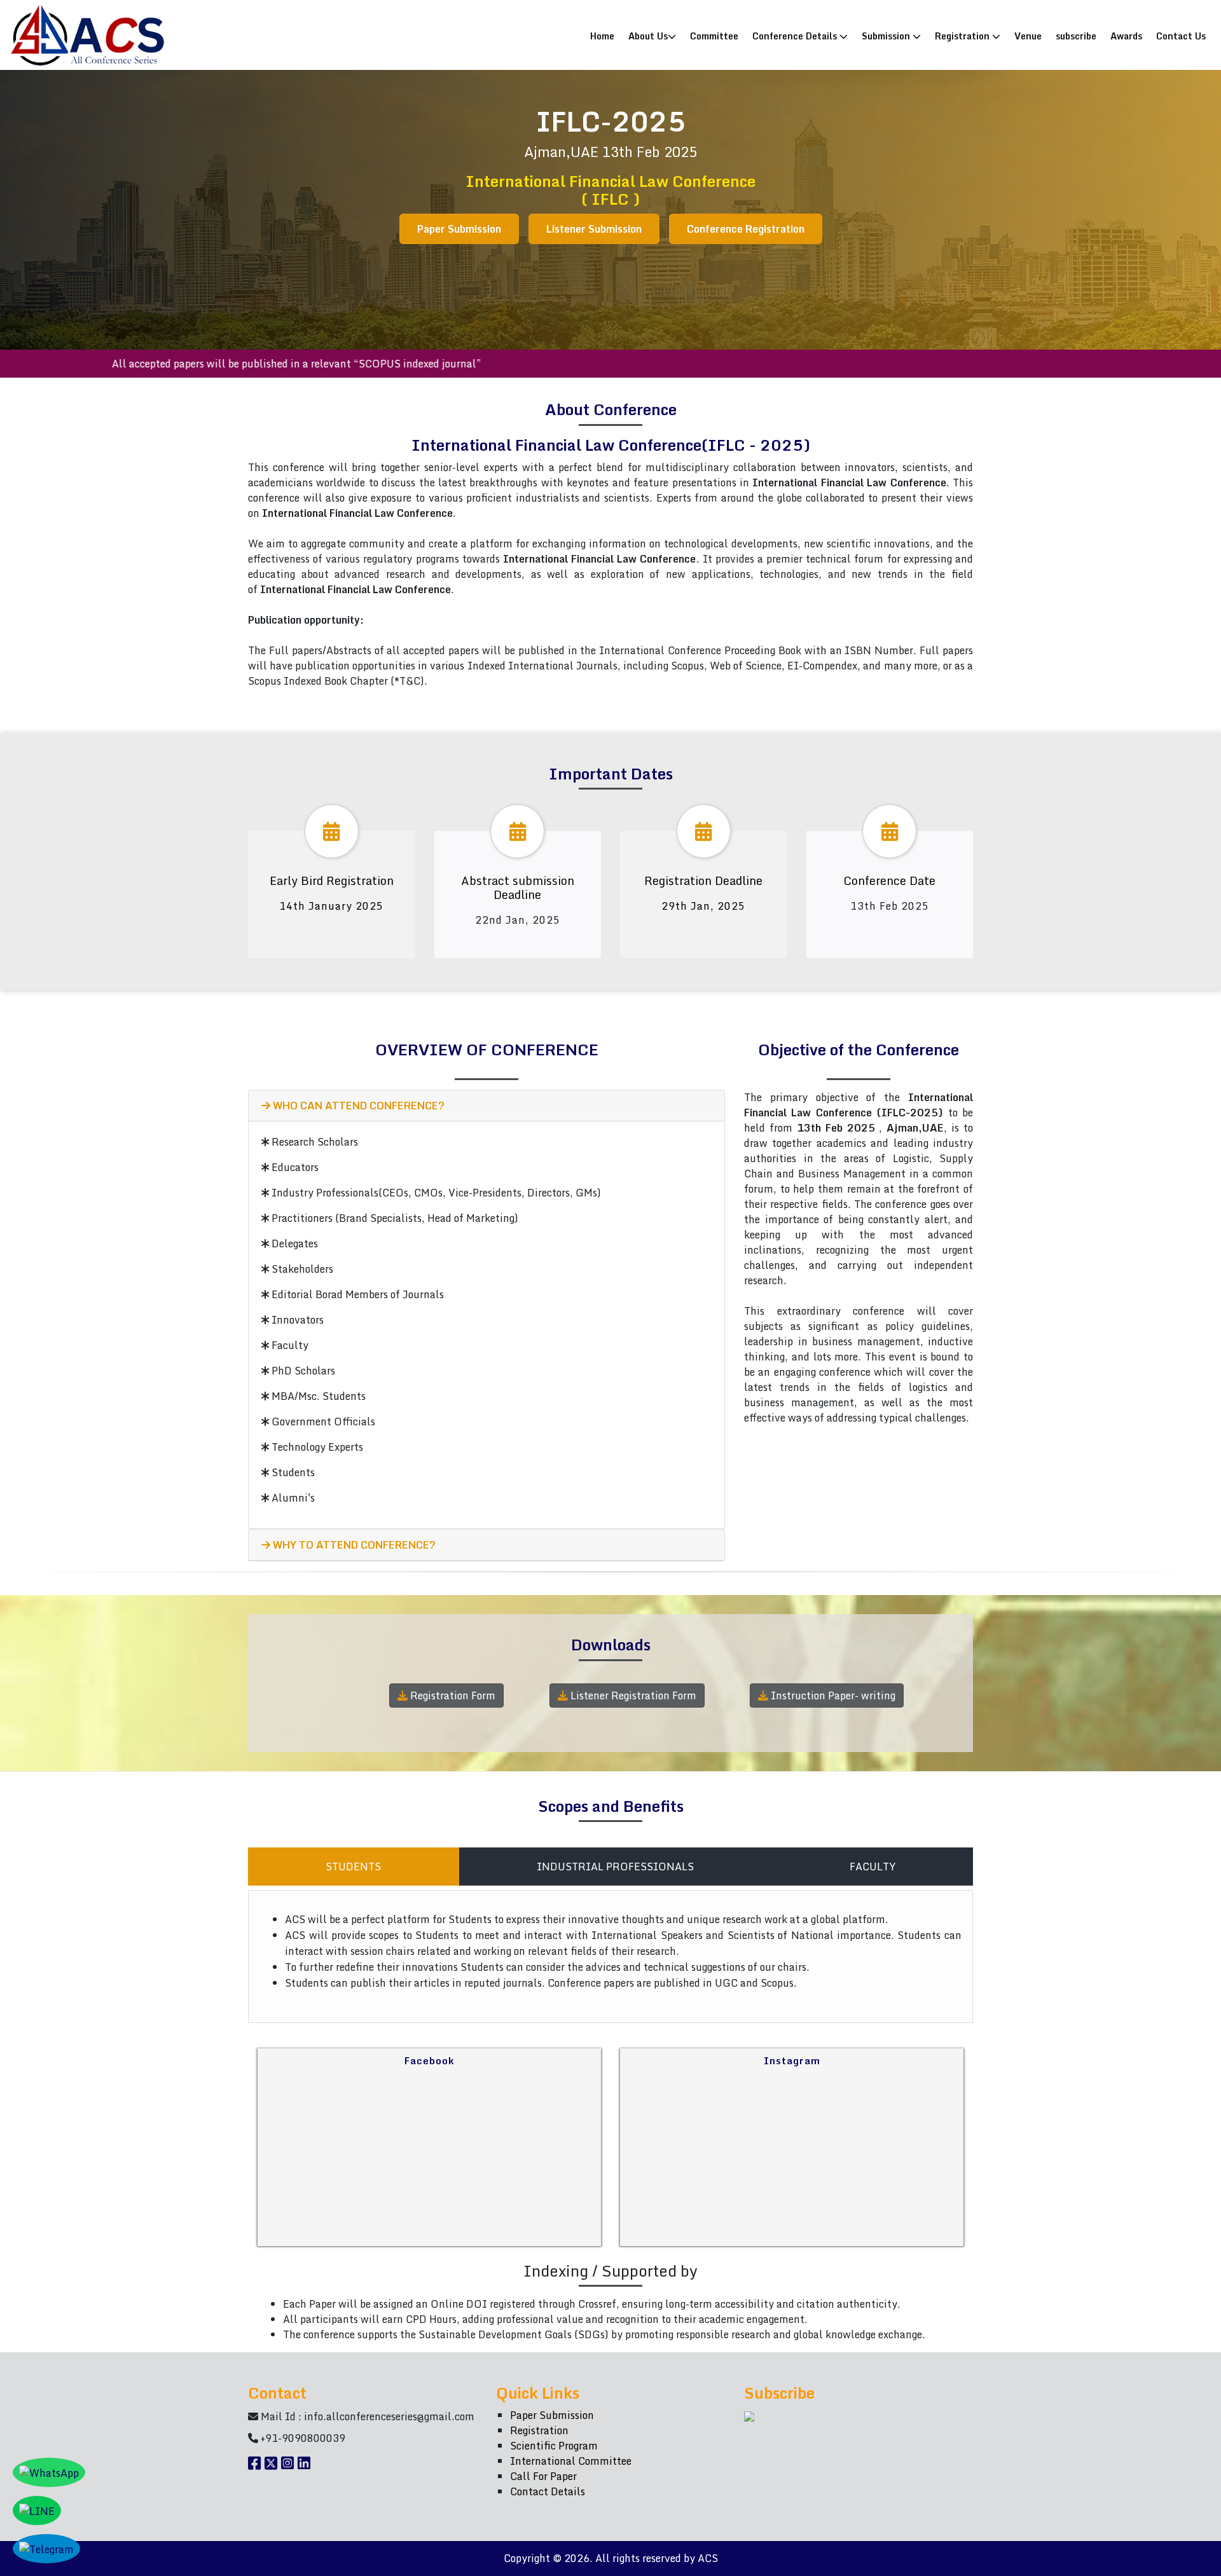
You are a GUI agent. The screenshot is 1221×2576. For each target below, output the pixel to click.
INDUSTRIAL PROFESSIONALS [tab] (615, 1867)
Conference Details (796, 36)
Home (605, 35)
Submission (887, 36)
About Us (648, 36)
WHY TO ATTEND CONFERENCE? (353, 1545)
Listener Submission (594, 229)
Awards (1126, 36)
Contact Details (548, 2491)
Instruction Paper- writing (832, 1696)
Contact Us (1181, 36)
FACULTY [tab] (873, 1867)
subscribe (1076, 36)
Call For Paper (543, 2476)
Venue (1028, 36)
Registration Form (452, 1696)
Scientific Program (554, 2446)
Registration (963, 36)
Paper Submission (459, 229)
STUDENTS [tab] (353, 1867)
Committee (714, 36)
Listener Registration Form (632, 1696)
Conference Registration (746, 229)
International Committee (571, 2461)
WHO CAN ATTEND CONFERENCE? (357, 1106)
